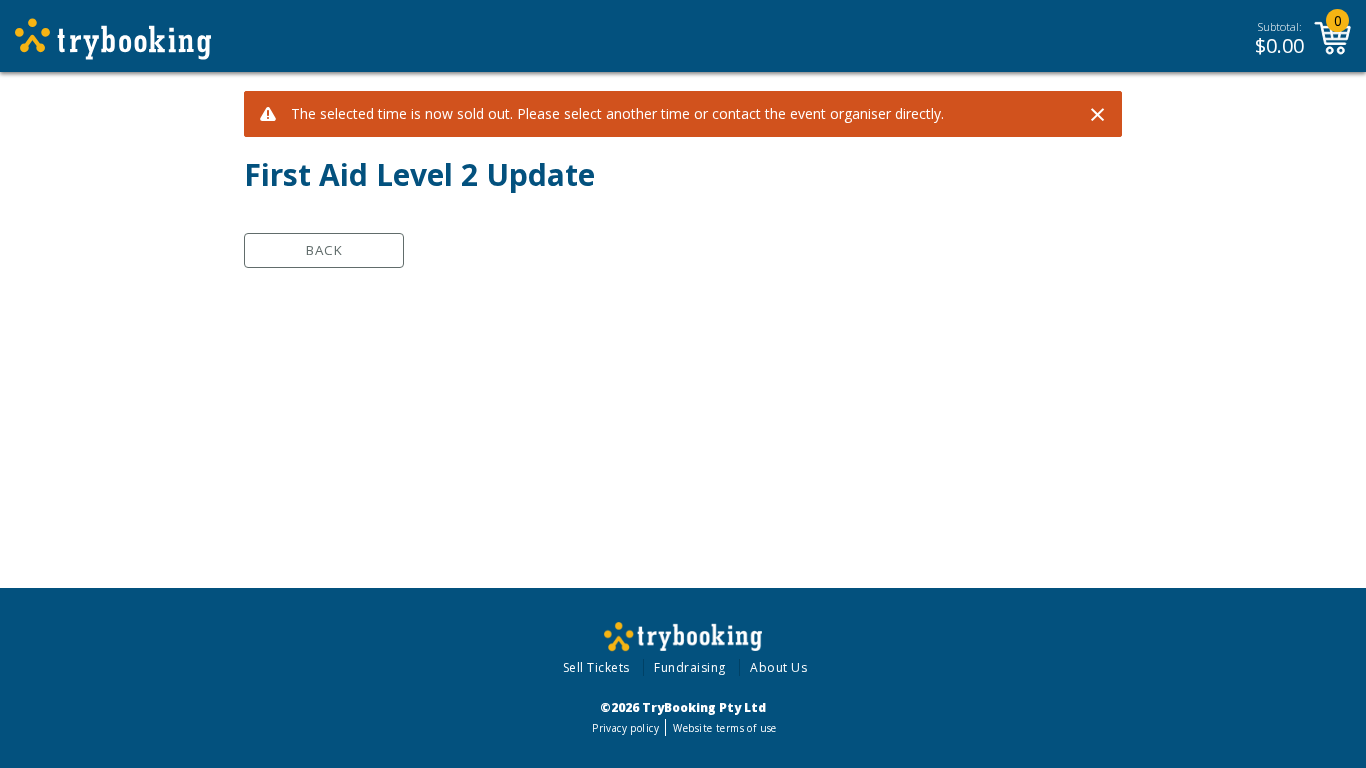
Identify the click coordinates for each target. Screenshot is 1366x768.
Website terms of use (724, 728)
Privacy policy (625, 728)
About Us (778, 667)
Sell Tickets (596, 667)
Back (324, 250)
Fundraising (690, 667)
